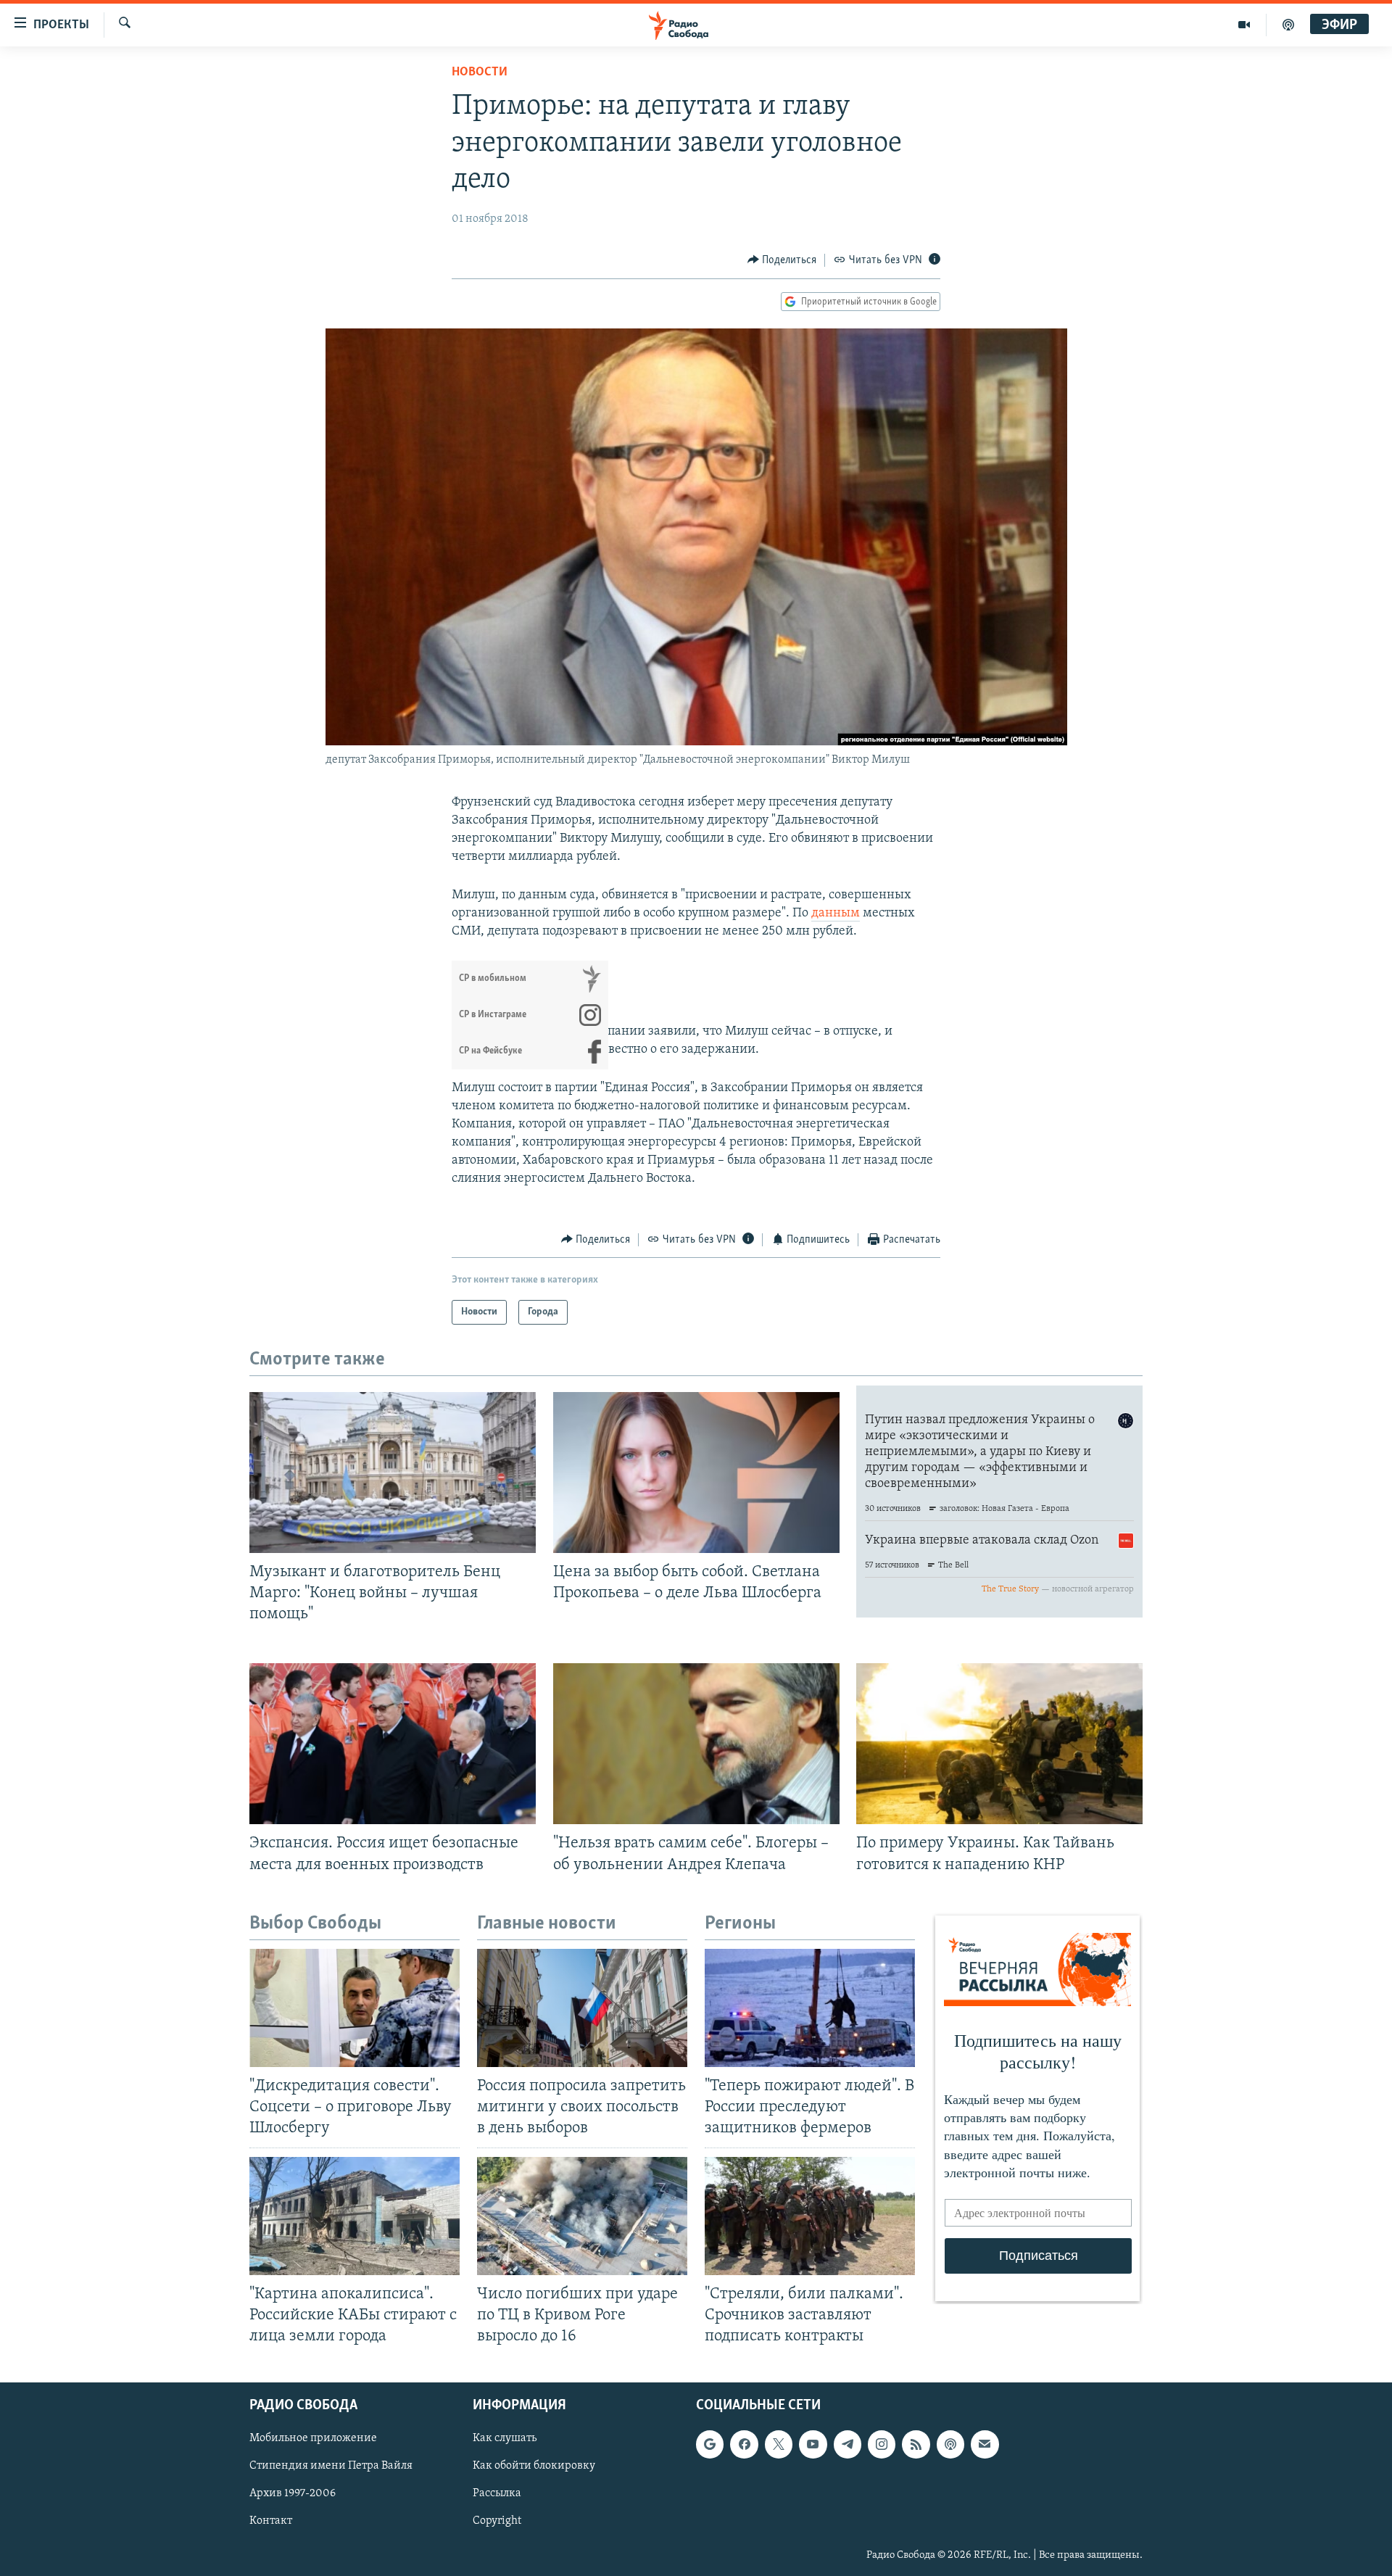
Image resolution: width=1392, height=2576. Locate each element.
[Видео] (1244, 25)
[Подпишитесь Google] (710, 2444)
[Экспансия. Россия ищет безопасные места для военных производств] (393, 1744)
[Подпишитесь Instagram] (882, 2444)
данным (836, 914)
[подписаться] (985, 2444)
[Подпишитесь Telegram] (848, 2444)
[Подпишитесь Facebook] (744, 2444)
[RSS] (916, 2444)
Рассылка (497, 2493)
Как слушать (505, 2438)
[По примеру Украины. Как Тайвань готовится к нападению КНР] (999, 1744)
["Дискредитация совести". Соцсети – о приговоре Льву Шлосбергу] (355, 2008)
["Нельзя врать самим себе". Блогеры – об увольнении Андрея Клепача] (696, 1744)
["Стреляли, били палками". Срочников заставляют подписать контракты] (810, 2216)
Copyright (497, 2521)
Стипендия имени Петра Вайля (331, 2466)
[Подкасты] (950, 2444)
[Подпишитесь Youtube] (813, 2444)
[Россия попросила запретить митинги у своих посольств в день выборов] (582, 2008)
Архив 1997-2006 (293, 2493)
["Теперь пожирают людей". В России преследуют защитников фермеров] (810, 2008)
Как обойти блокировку (534, 2466)
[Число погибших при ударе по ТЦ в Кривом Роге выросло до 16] (582, 2216)
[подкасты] (1288, 25)
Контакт (271, 2521)
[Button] (782, 260)
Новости (480, 73)
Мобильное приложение (313, 2438)
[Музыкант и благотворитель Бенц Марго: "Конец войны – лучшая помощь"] (393, 1473)
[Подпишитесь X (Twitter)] (779, 2444)
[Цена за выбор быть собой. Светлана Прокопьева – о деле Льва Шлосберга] (696, 1473)
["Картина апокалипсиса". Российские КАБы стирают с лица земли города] (355, 2216)
